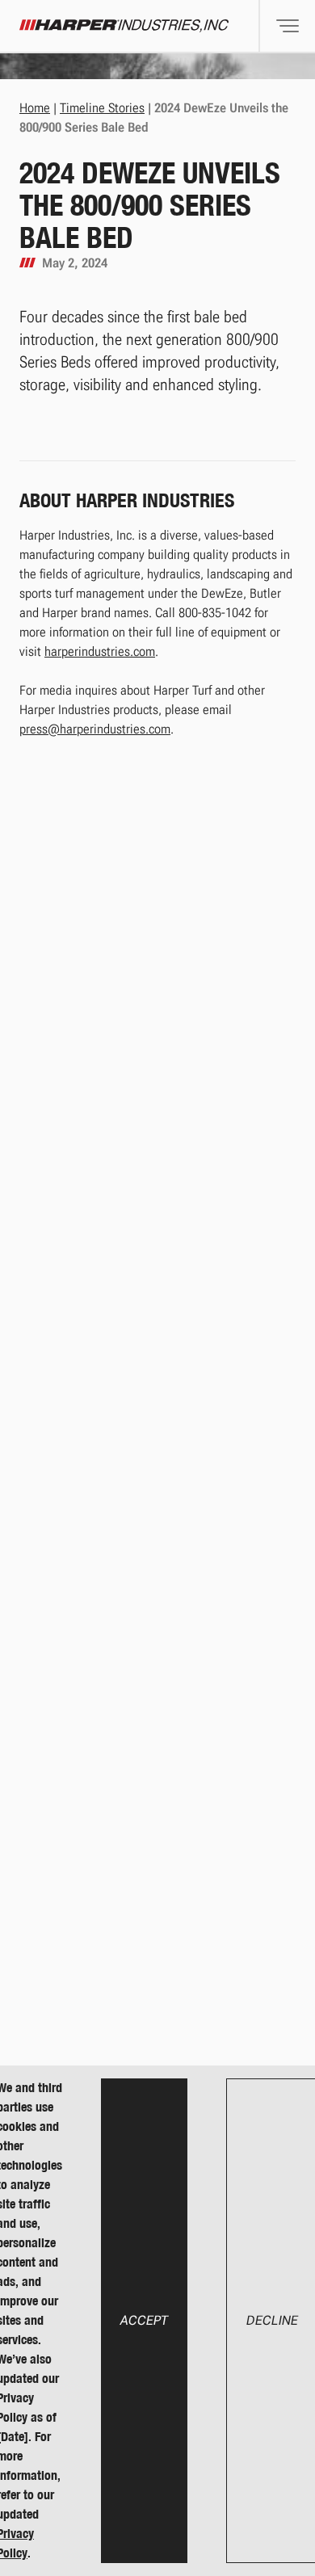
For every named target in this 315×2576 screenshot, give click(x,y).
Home (35, 108)
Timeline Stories (102, 108)
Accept (144, 2320)
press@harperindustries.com (95, 729)
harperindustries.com (100, 651)
